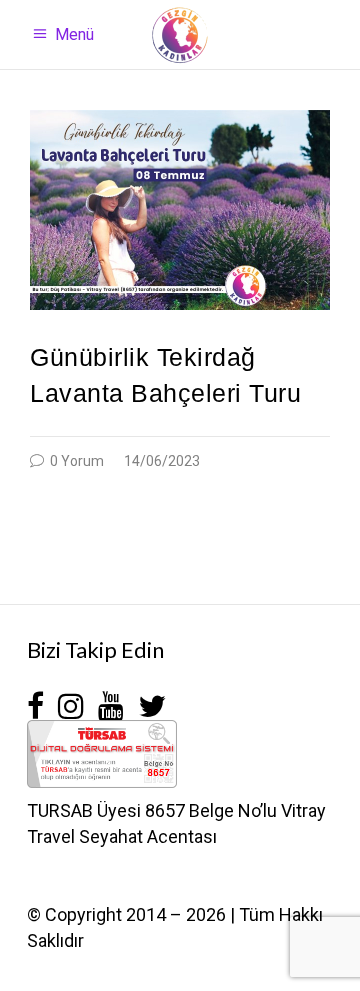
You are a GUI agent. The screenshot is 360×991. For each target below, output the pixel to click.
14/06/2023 (162, 461)
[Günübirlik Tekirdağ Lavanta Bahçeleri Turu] (180, 210)
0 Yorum (75, 461)
